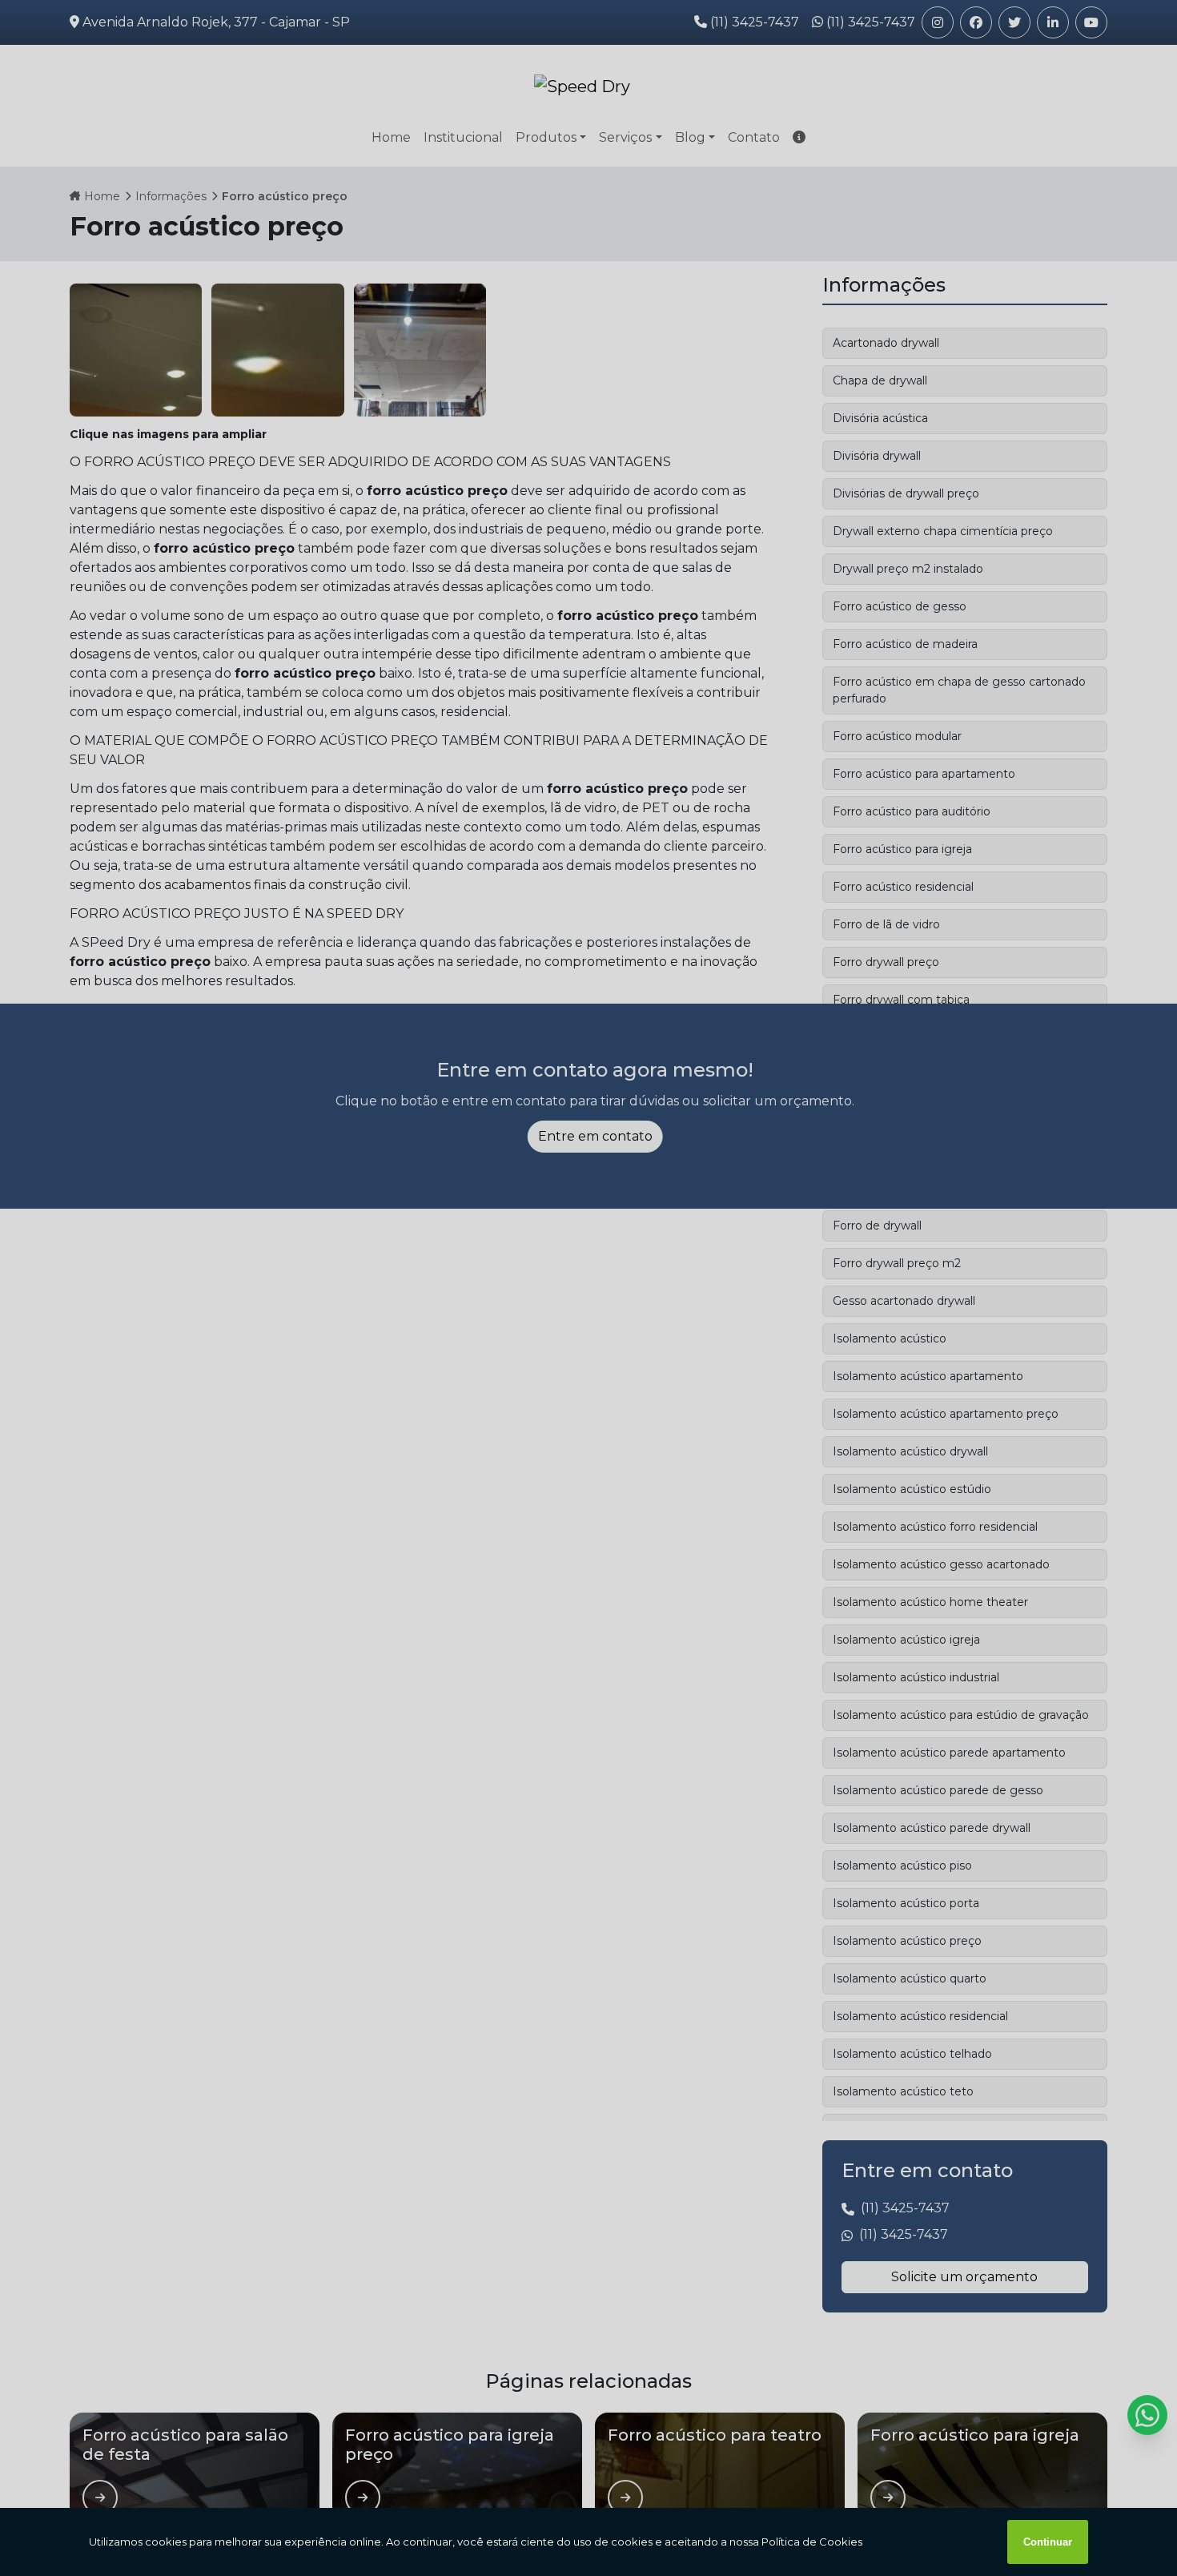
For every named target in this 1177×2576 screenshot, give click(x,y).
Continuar (1048, 2542)
